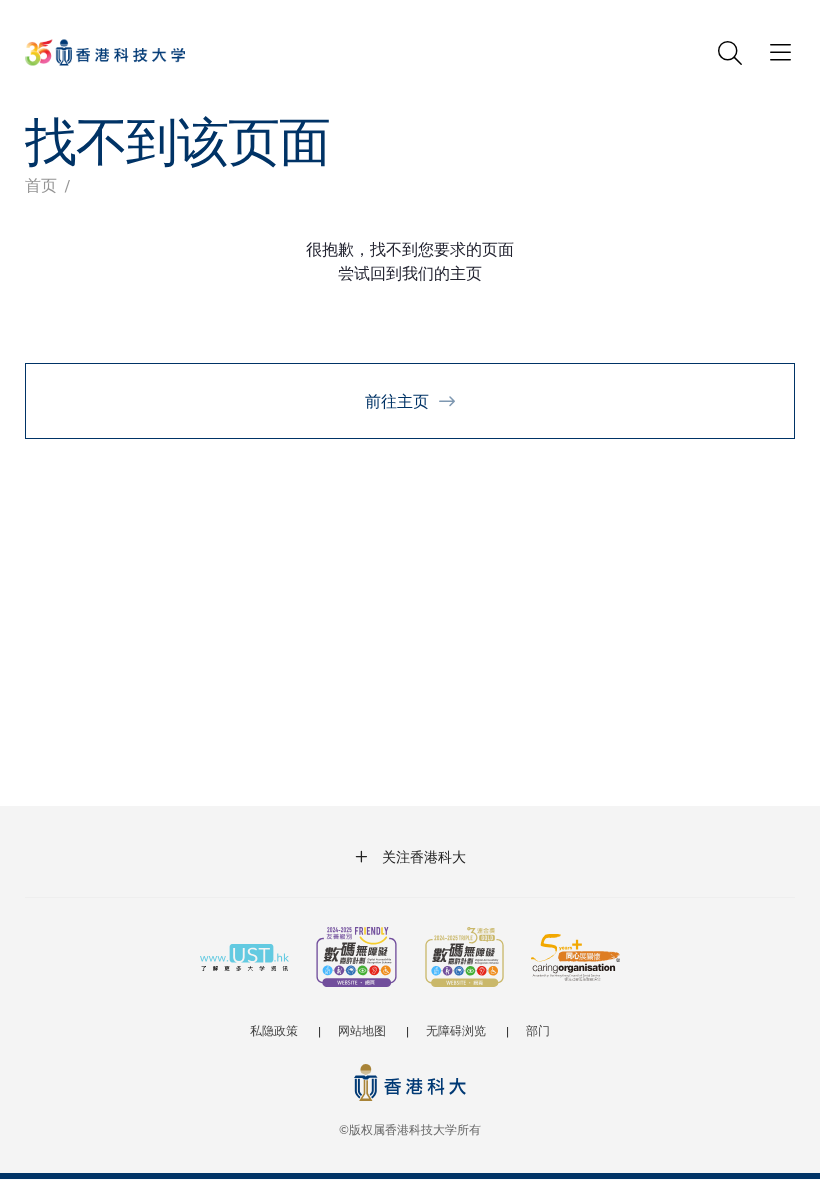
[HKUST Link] (105, 52)
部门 (538, 1030)
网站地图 (362, 1030)
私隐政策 (274, 1030)
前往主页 (397, 400)
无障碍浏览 (456, 1030)
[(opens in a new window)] (356, 959)
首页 (41, 184)
